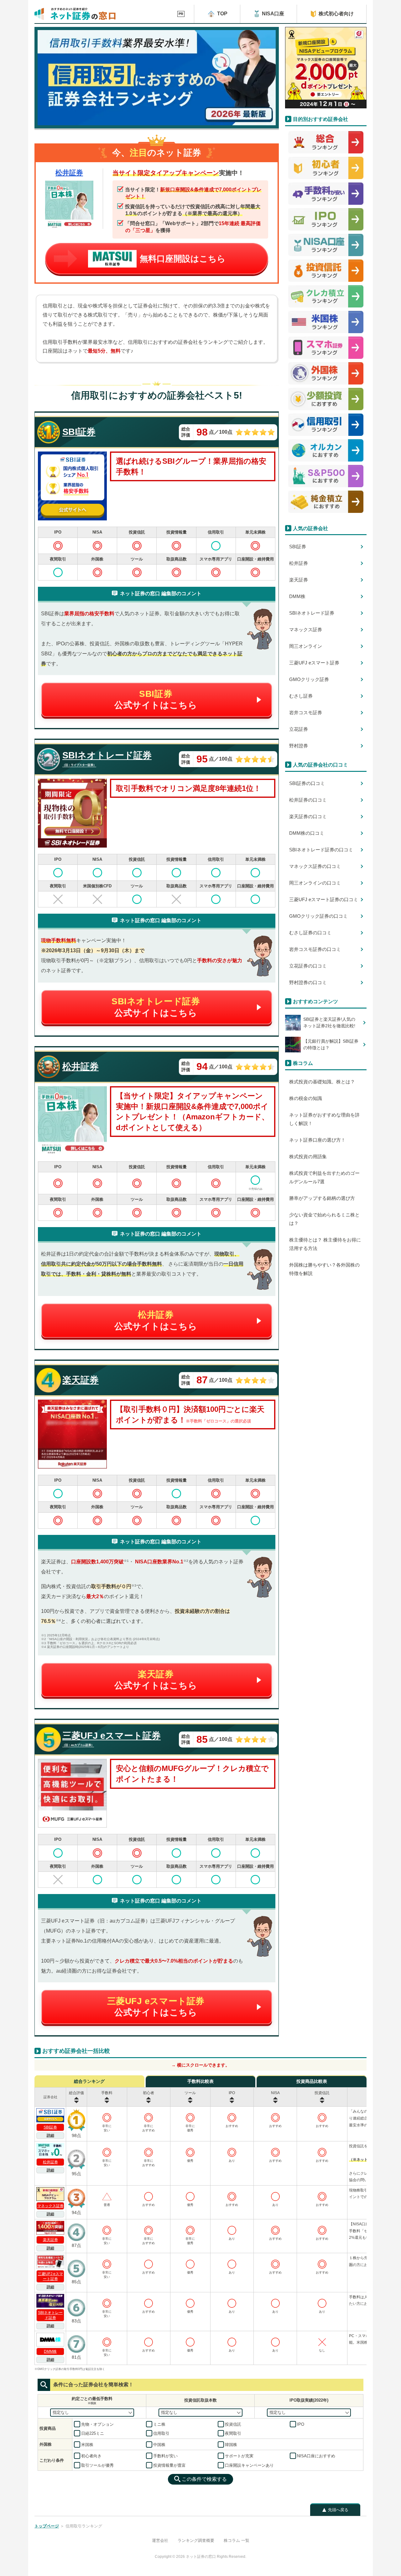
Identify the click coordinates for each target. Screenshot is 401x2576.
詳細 (50, 2135)
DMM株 (50, 2351)
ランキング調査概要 (196, 2540)
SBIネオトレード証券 (50, 2315)
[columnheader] (77, 2097)
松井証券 (69, 173)
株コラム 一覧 (237, 2540)
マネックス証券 (50, 2206)
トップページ (47, 2526)
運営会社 (160, 2540)
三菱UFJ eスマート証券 (50, 2276)
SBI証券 (50, 2127)
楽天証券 (50, 2240)
